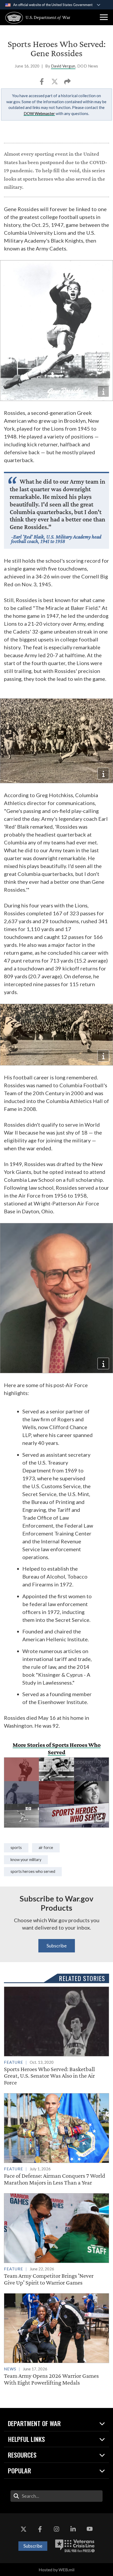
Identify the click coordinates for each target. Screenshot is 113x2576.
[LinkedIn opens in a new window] (73, 2529)
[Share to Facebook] (42, 83)
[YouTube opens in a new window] (90, 2529)
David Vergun (63, 66)
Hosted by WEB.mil (56, 2570)
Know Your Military (26, 1860)
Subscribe (57, 1946)
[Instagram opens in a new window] (56, 2529)
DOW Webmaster (39, 113)
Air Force (46, 1848)
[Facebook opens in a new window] (40, 2529)
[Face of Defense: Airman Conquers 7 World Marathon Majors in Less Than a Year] (56, 2139)
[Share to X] (55, 83)
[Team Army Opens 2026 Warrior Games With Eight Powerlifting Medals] (56, 2340)
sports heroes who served (33, 1871)
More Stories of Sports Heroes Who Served (57, 1748)
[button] (104, 17)
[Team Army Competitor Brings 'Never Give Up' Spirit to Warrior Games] (56, 2240)
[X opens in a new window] (23, 2529)
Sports (16, 1848)
